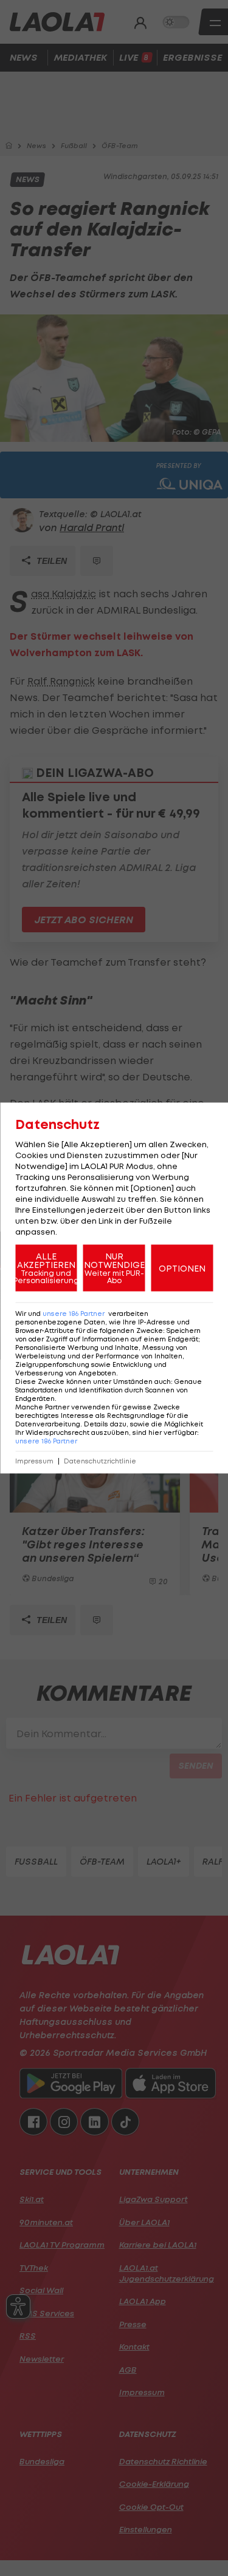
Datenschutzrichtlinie (100, 1461)
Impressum (34, 1461)
